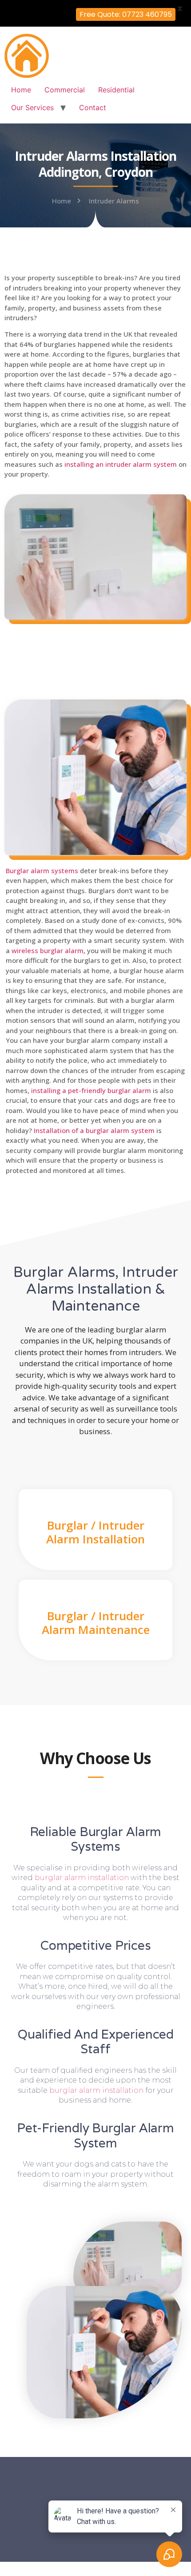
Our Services (32, 107)
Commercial (65, 90)
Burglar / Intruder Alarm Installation (95, 1532)
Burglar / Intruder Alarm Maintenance (96, 1623)
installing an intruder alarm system (121, 464)
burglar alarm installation (82, 1878)
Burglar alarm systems (42, 871)
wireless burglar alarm (48, 950)
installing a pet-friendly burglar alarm (91, 1090)
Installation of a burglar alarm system (94, 1130)
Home (21, 90)
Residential (116, 90)
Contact (93, 107)
